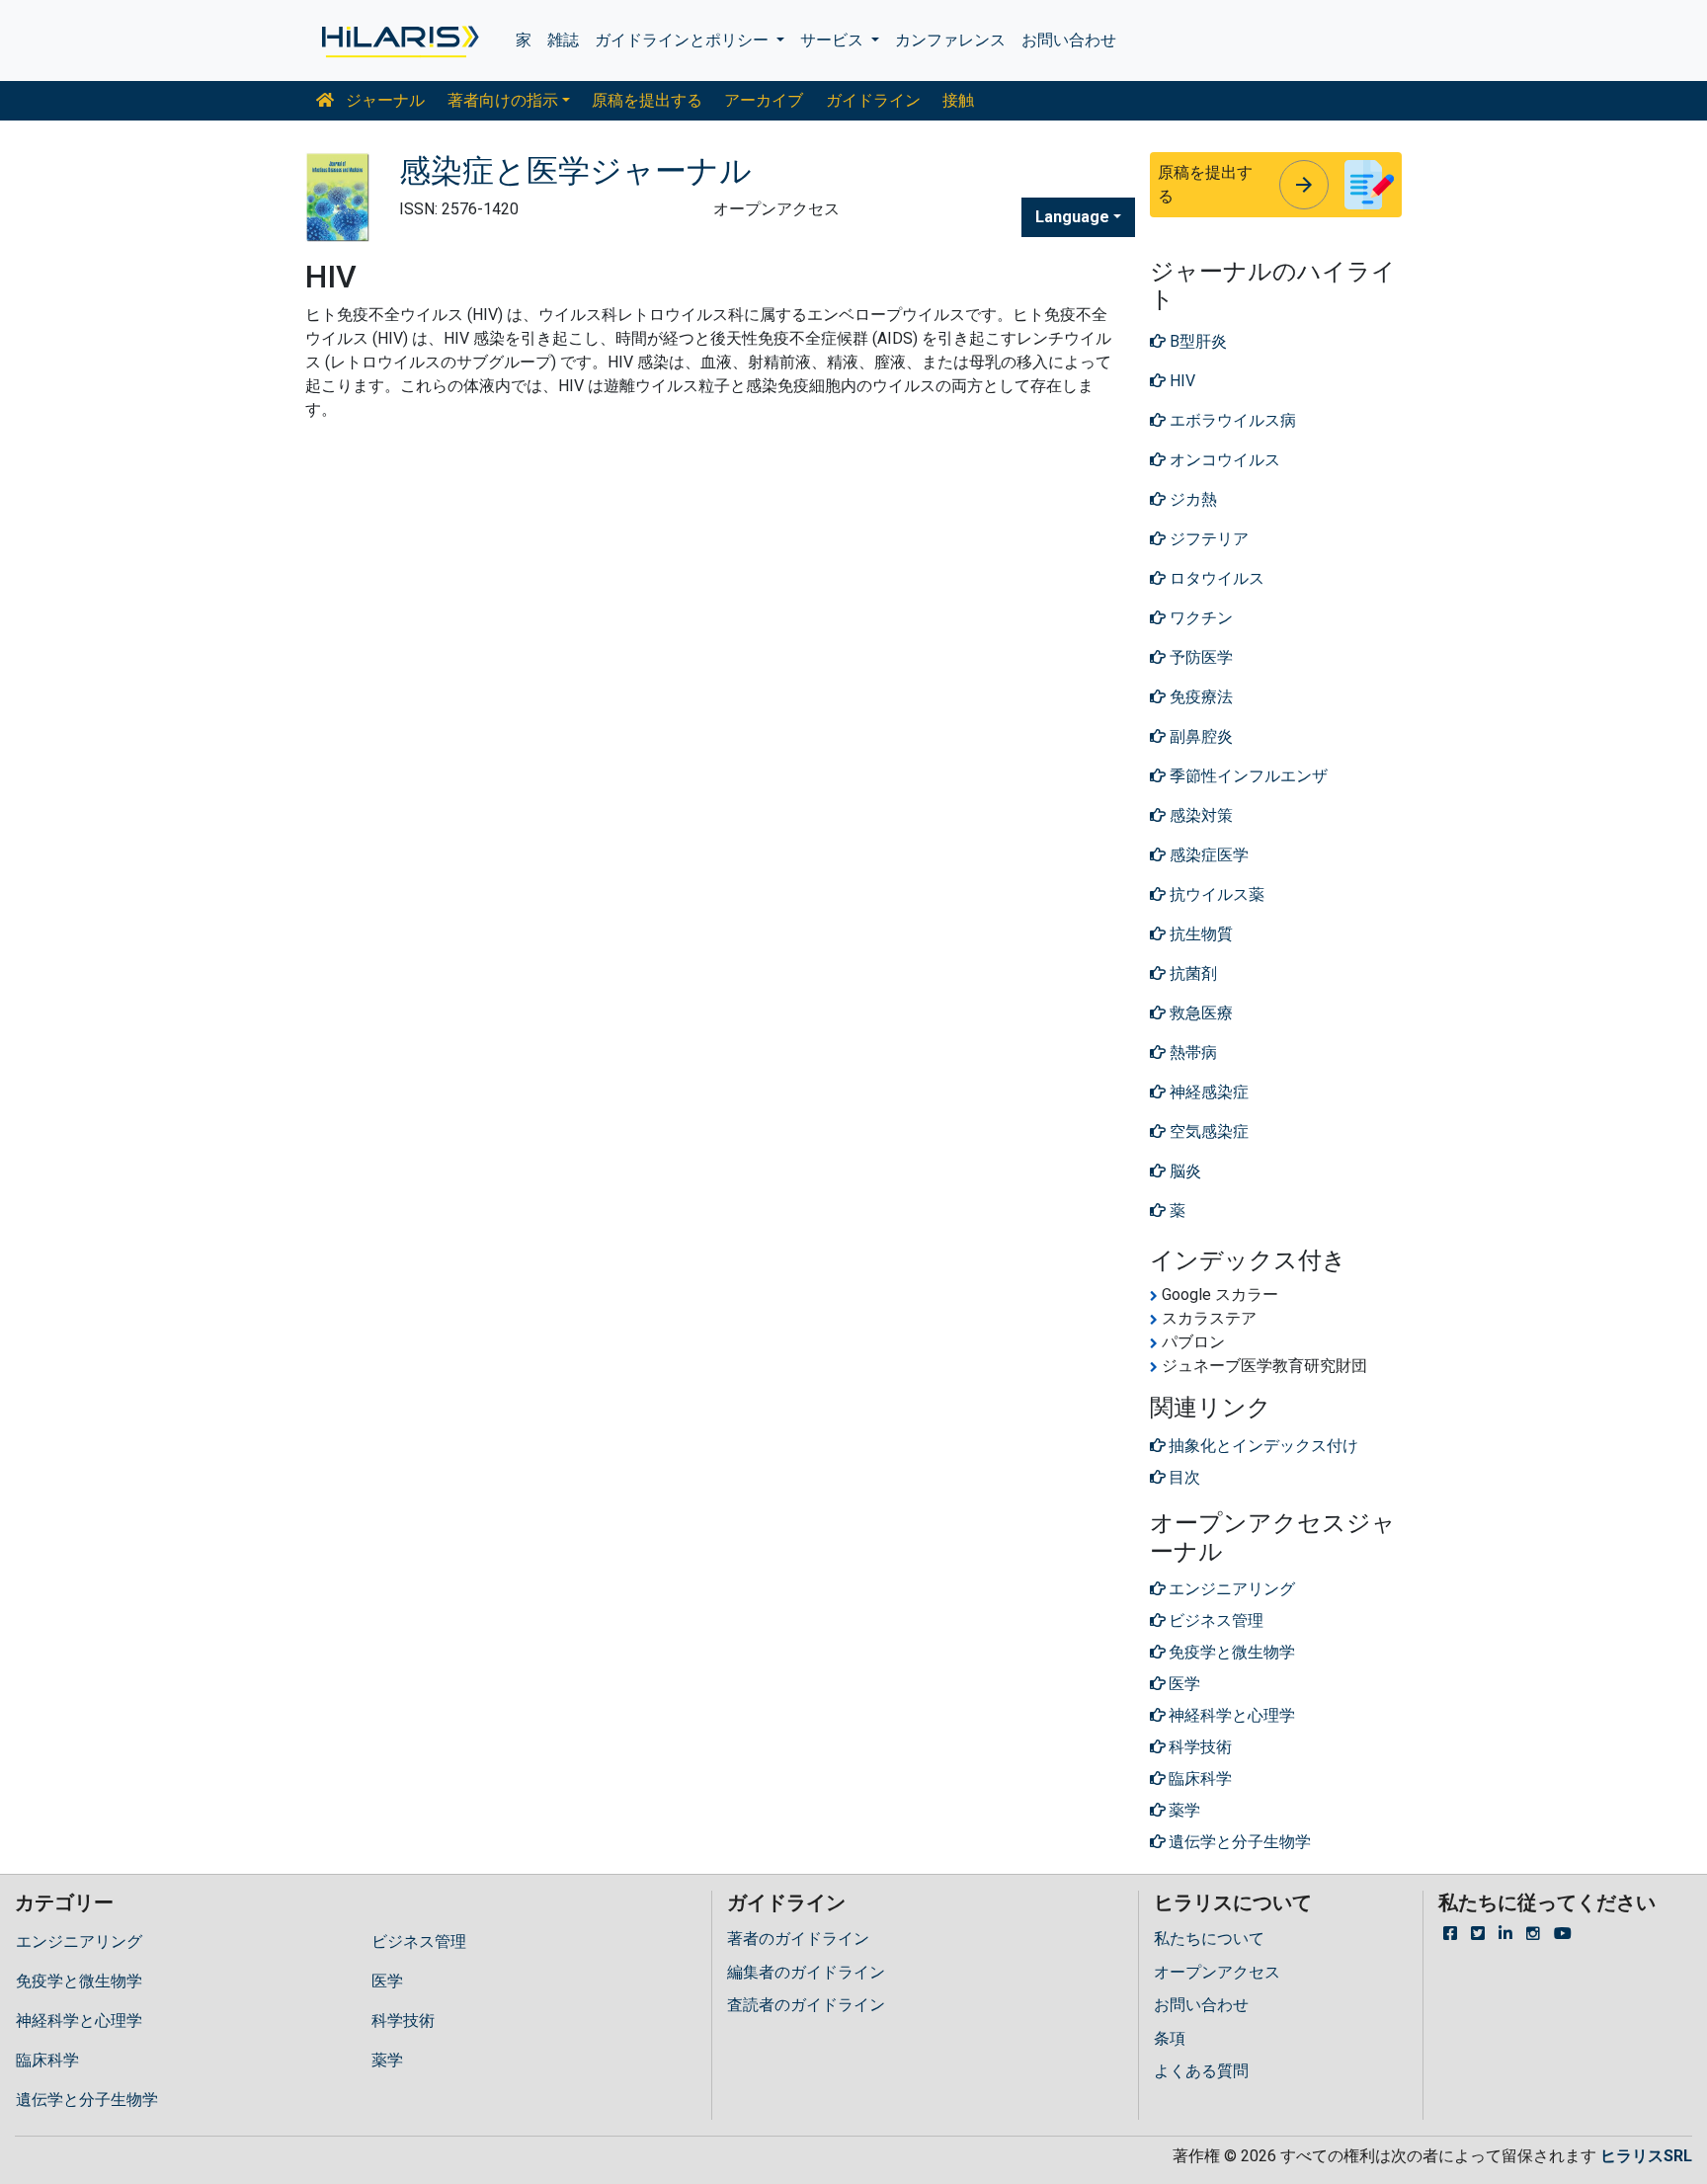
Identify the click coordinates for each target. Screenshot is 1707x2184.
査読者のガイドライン (806, 2005)
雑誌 (563, 40)
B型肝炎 (1196, 341)
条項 (1170, 2038)
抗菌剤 (1191, 973)
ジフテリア (1207, 539)
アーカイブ (764, 100)
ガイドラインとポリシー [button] (684, 40)
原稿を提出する (647, 100)
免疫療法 (1199, 697)
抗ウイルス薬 (1215, 894)
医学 (387, 1981)
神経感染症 (1207, 1092)
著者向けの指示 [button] (503, 100)
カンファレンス (950, 40)
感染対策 (1199, 815)
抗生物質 (1199, 934)
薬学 (387, 2060)
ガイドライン (873, 100)
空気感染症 (1207, 1132)
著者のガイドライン (798, 1939)
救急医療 (1199, 1013)
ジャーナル (383, 100)
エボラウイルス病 (1231, 420)
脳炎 (1183, 1171)
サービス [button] (834, 40)
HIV (1180, 381)
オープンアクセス (1217, 1972)
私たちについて (1209, 1939)
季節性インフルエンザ (1247, 776)
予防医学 (1199, 657)
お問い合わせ (1069, 40)
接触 (958, 100)
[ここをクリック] (399, 40)
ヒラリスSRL (1646, 2156)
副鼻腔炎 (1199, 736)
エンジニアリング (79, 1941)
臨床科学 (47, 2060)
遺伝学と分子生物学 (87, 2100)
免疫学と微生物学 (79, 1981)
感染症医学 (1207, 855)
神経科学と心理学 (79, 2021)
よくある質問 (1201, 2071)
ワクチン (1199, 618)
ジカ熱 (1191, 499)
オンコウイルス (1223, 460)
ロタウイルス (1215, 578)
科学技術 (403, 2021)
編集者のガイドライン (806, 1972)
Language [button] (1072, 217)
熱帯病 (1191, 1052)
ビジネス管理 (419, 1941)
